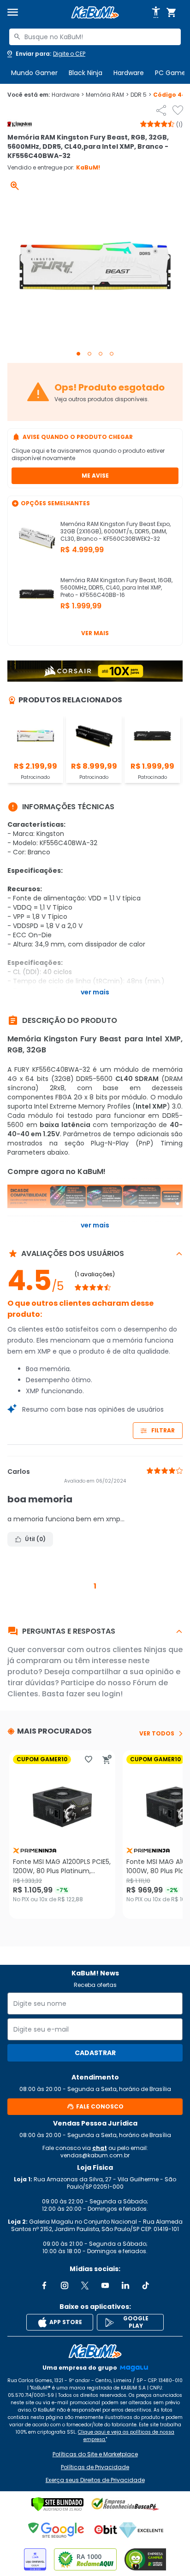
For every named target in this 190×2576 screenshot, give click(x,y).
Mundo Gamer (34, 73)
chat (100, 2148)
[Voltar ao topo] (95, 2351)
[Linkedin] (125, 2285)
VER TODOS (157, 1734)
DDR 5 (141, 95)
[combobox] (95, 37)
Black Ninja (86, 73)
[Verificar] (57, 2504)
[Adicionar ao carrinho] (107, 1759)
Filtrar (163, 1430)
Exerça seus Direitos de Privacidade (95, 2480)
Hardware (129, 73)
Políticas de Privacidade (95, 2467)
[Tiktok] (146, 2285)
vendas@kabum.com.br (95, 2155)
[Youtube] (105, 2285)
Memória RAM (107, 95)
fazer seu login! (94, 1694)
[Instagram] (65, 2285)
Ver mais (95, 633)
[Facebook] (44, 2285)
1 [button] (95, 1586)
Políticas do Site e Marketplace (95, 2454)
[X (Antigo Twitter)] (85, 2285)
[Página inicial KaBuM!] (95, 13)
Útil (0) (35, 1539)
